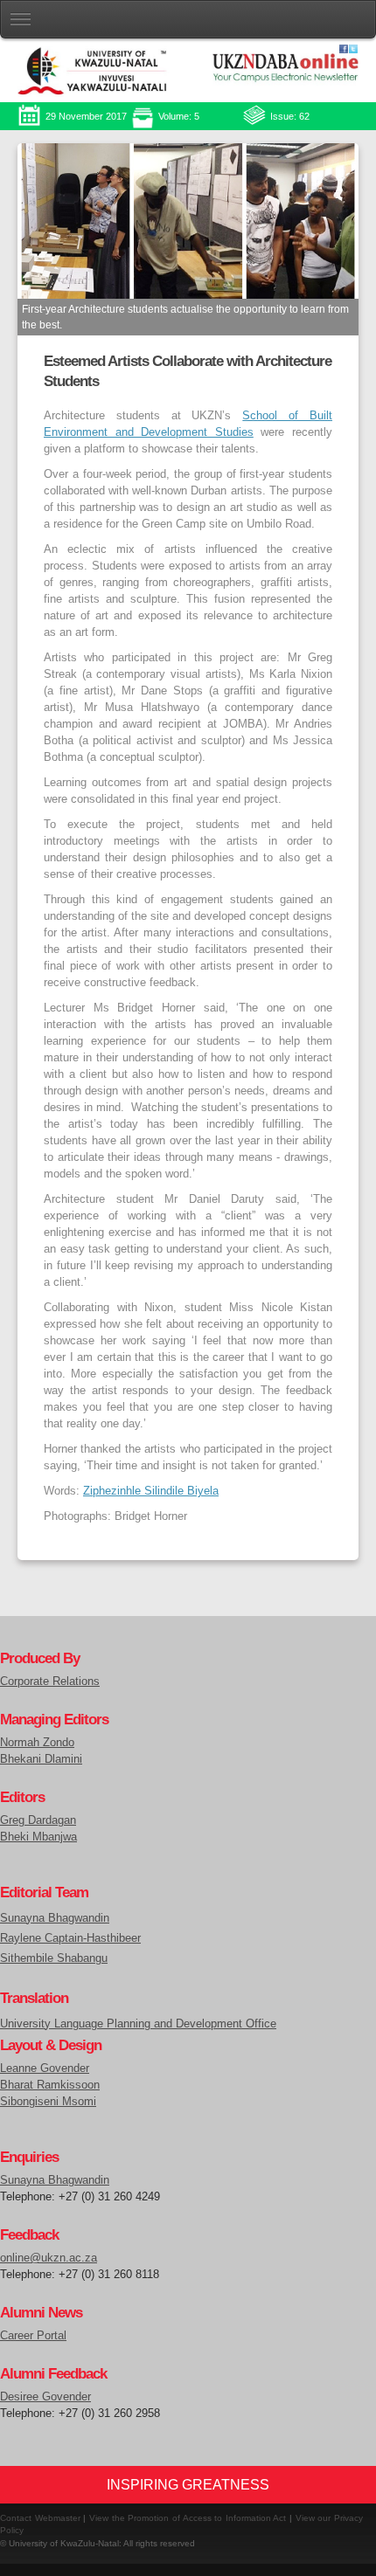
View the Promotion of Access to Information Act (188, 2518)
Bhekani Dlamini (41, 1759)
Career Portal (33, 2336)
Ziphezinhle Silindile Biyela (151, 1491)
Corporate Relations (50, 1682)
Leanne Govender (45, 2068)
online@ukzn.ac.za (49, 2258)
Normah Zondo (37, 1743)
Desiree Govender (45, 2397)
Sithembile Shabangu (54, 1958)
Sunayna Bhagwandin (55, 1918)
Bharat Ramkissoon (50, 2085)
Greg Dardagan (38, 1820)
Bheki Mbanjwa (38, 1837)
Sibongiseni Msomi (48, 2102)
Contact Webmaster (40, 2518)
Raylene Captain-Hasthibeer (70, 1938)
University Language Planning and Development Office (138, 2024)
